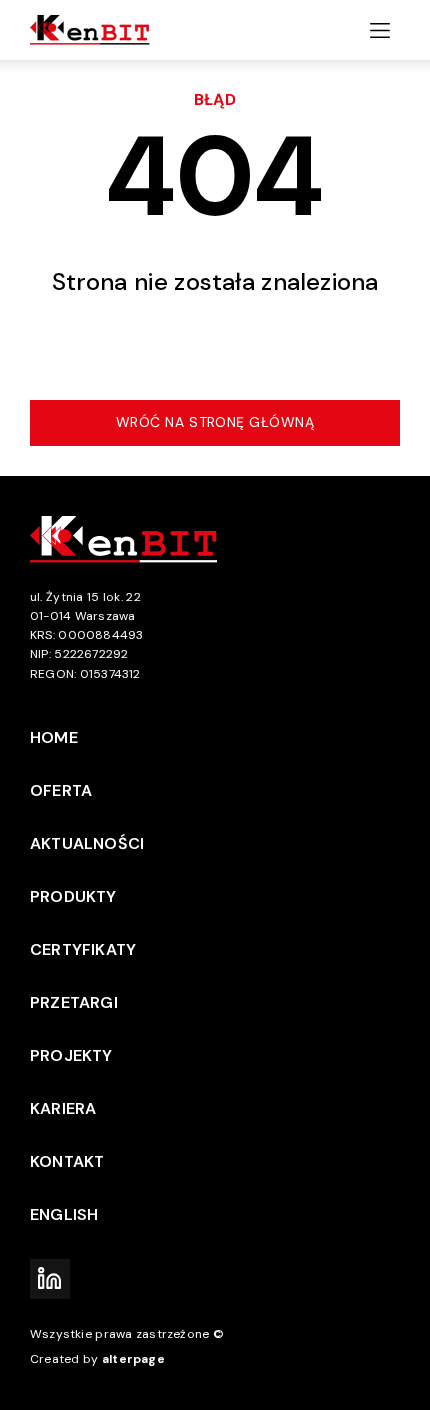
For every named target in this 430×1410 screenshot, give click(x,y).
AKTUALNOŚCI (87, 843)
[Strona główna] (95, 30)
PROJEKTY (71, 1055)
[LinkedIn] (50, 1279)
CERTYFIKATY (83, 949)
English (64, 1214)
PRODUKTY (73, 896)
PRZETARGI (74, 1002)
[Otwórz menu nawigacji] (380, 30)
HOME (54, 737)
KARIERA (63, 1108)
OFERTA (61, 790)
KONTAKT (67, 1161)
